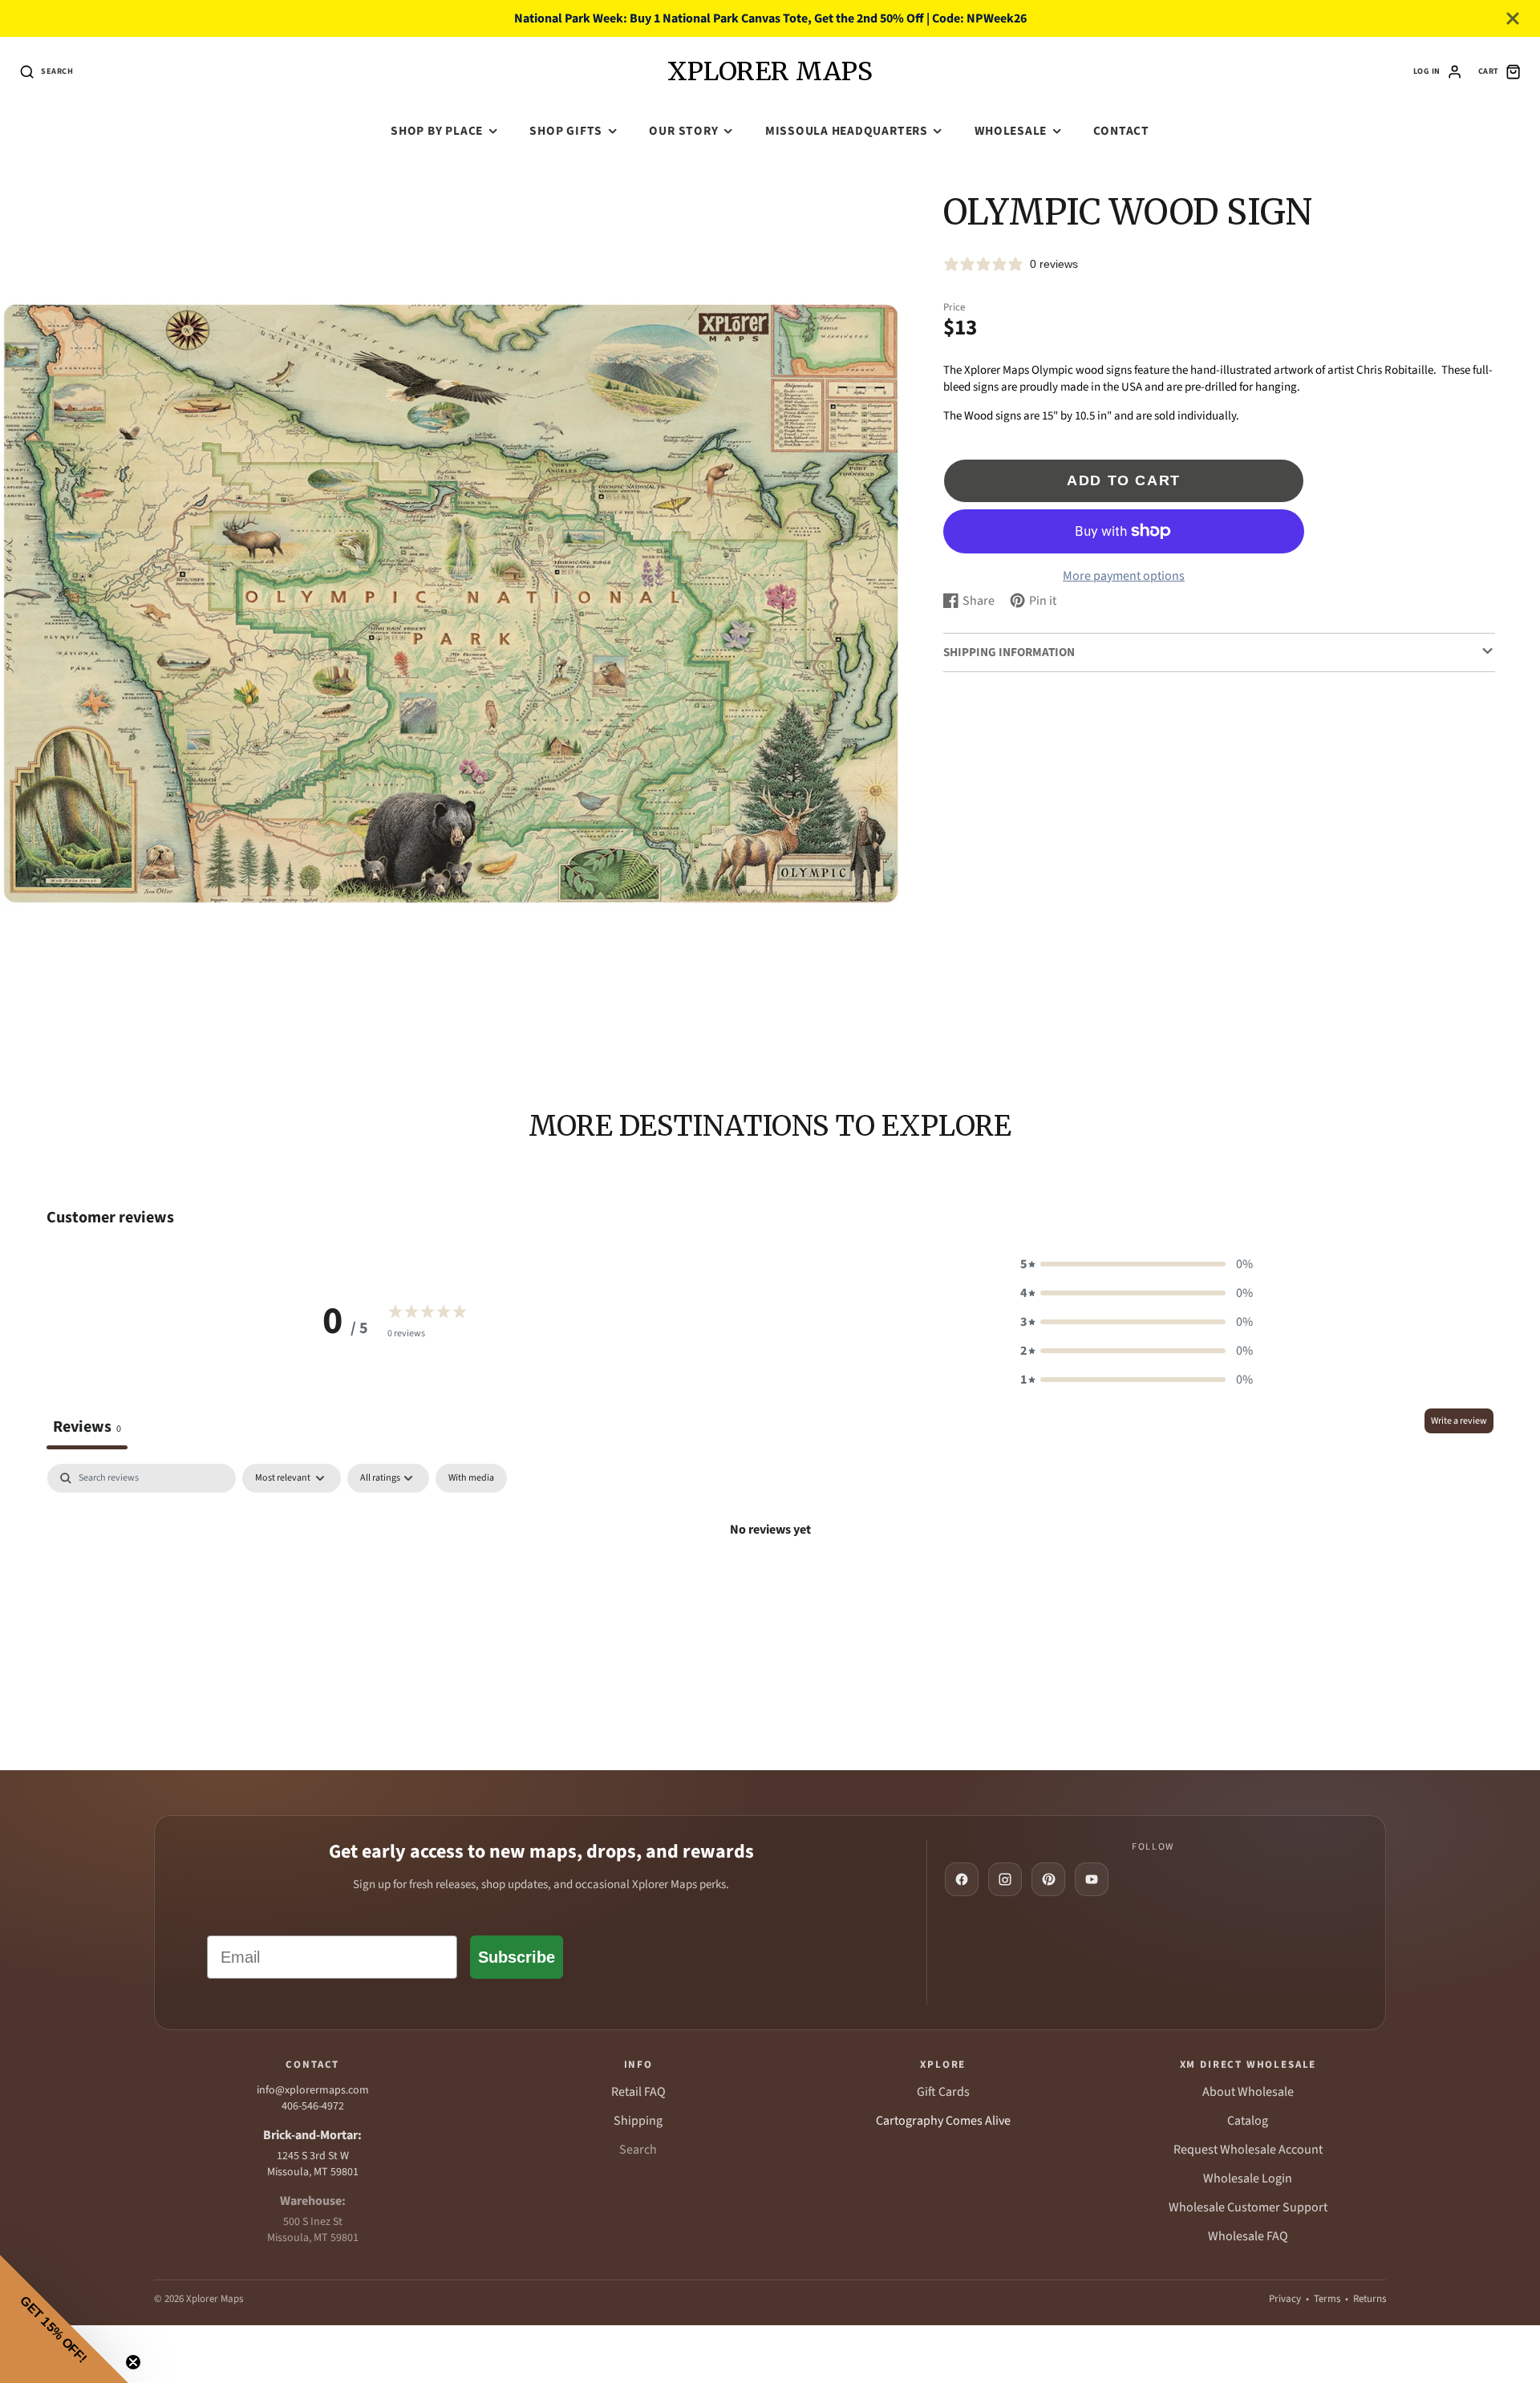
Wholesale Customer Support (1248, 2207)
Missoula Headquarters (847, 131)
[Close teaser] (133, 2362)
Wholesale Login (1248, 2178)
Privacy (1285, 2299)
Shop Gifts (566, 131)
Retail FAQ (638, 2092)
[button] (1137, 1264)
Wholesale (1011, 131)
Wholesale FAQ (1248, 2236)
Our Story (683, 131)
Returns (1370, 2299)
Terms (1327, 2299)
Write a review (1459, 1421)
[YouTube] (1092, 1879)
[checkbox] (471, 1478)
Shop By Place (437, 131)
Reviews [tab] (87, 1427)
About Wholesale (1248, 2092)
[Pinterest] (1048, 1879)
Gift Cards (943, 2092)
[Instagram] (1005, 1879)
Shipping (638, 2121)
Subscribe (517, 1957)
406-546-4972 (313, 2106)
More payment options (1124, 576)
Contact (1121, 131)
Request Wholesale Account (1248, 2150)
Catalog (1248, 2121)
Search (638, 2150)
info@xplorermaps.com (313, 2090)
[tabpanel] (770, 1584)
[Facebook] (962, 1879)
